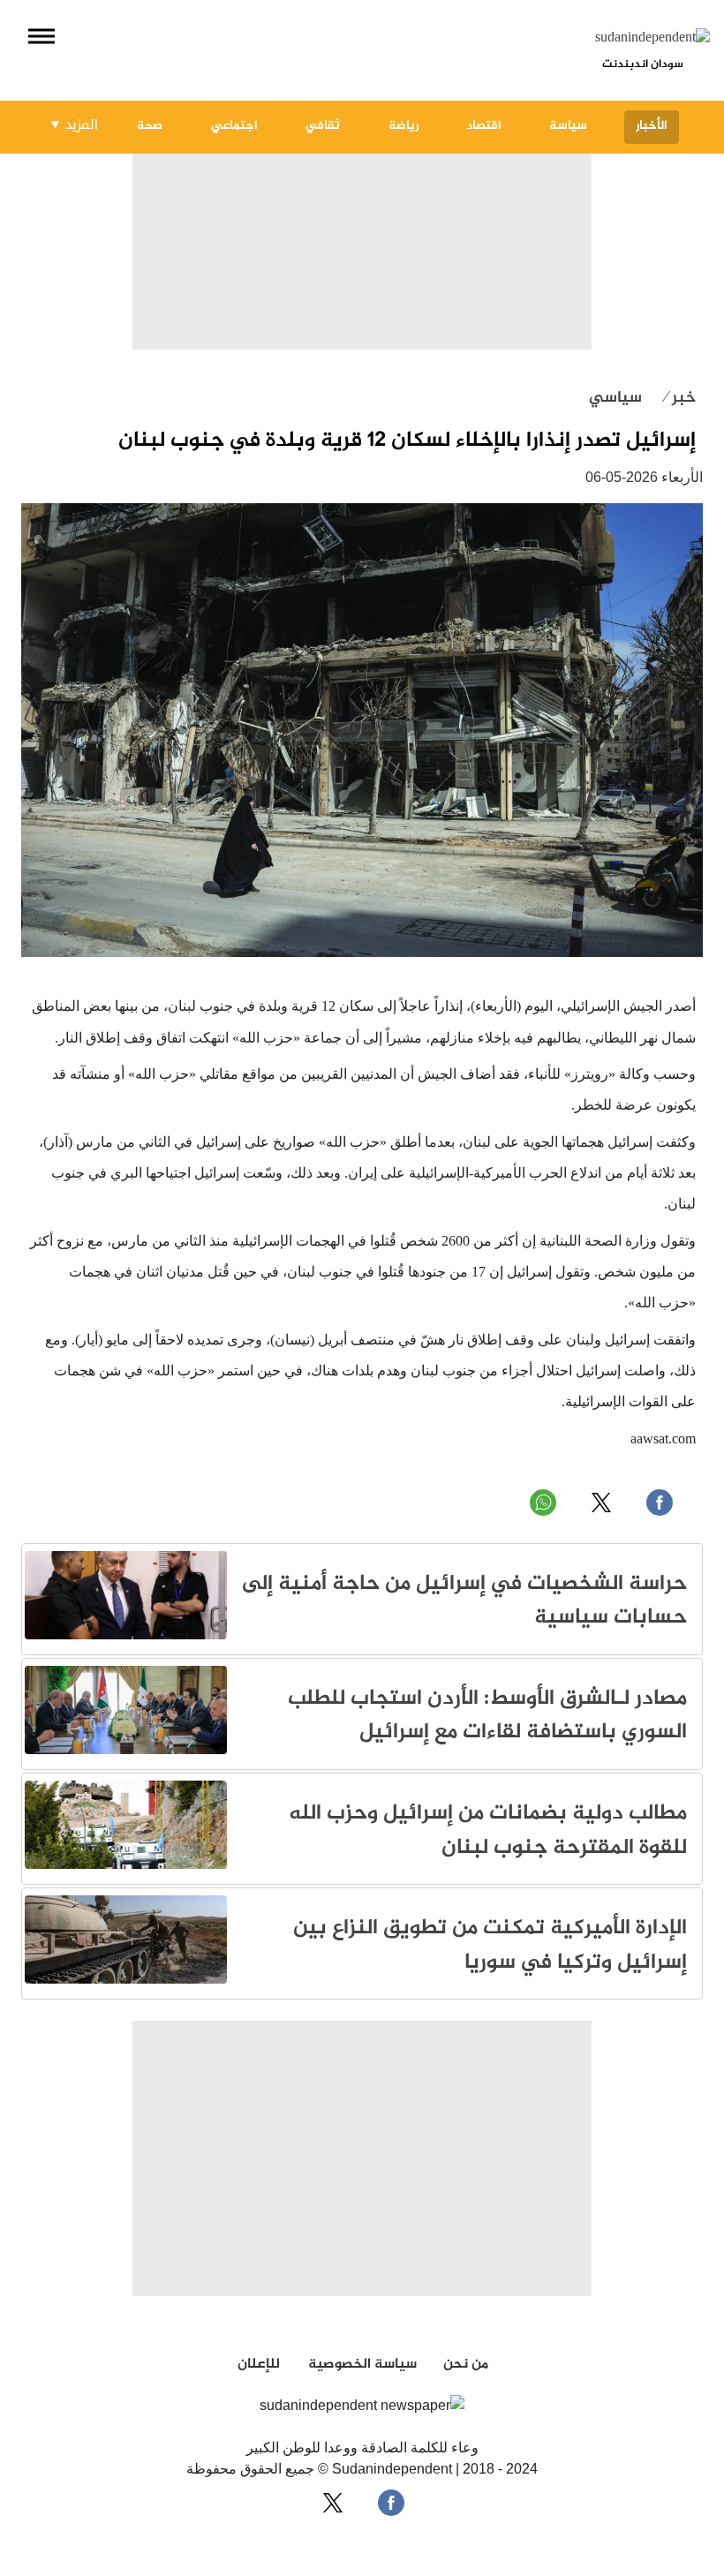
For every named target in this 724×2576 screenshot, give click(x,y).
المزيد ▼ (73, 124)
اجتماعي (234, 126)
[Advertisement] (362, 227)
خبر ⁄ (680, 398)
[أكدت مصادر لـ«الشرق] (126, 1751)
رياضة (403, 126)
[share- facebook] (391, 2503)
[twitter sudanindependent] (601, 1503)
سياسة (568, 126)
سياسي (615, 398)
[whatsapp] (543, 1503)
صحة (150, 126)
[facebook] (660, 1503)
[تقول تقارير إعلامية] (126, 1636)
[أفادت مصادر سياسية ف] (126, 1981)
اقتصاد (484, 126)
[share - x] (333, 2503)
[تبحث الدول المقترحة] (126, 1866)
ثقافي (323, 126)
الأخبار (652, 126)
